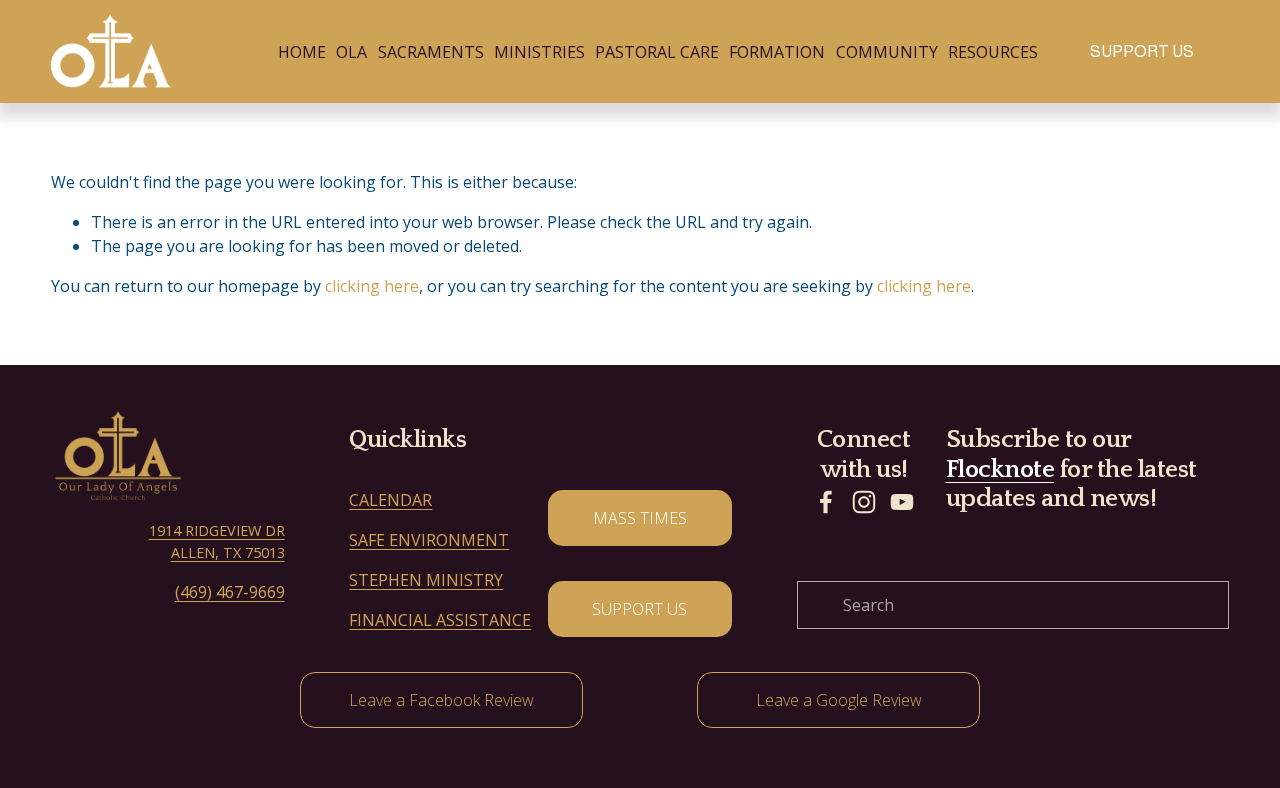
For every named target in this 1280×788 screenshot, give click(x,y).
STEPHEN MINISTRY (426, 580)
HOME (302, 52)
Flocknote (1000, 470)
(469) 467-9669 (230, 592)
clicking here (372, 286)
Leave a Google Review (839, 700)
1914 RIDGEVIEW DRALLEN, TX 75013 (217, 541)
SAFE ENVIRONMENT (429, 540)
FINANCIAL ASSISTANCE (440, 620)
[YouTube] (902, 502)
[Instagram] (864, 502)
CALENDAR (390, 500)
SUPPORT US (1142, 51)
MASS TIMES (640, 518)
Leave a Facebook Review (441, 700)
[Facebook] (826, 502)
